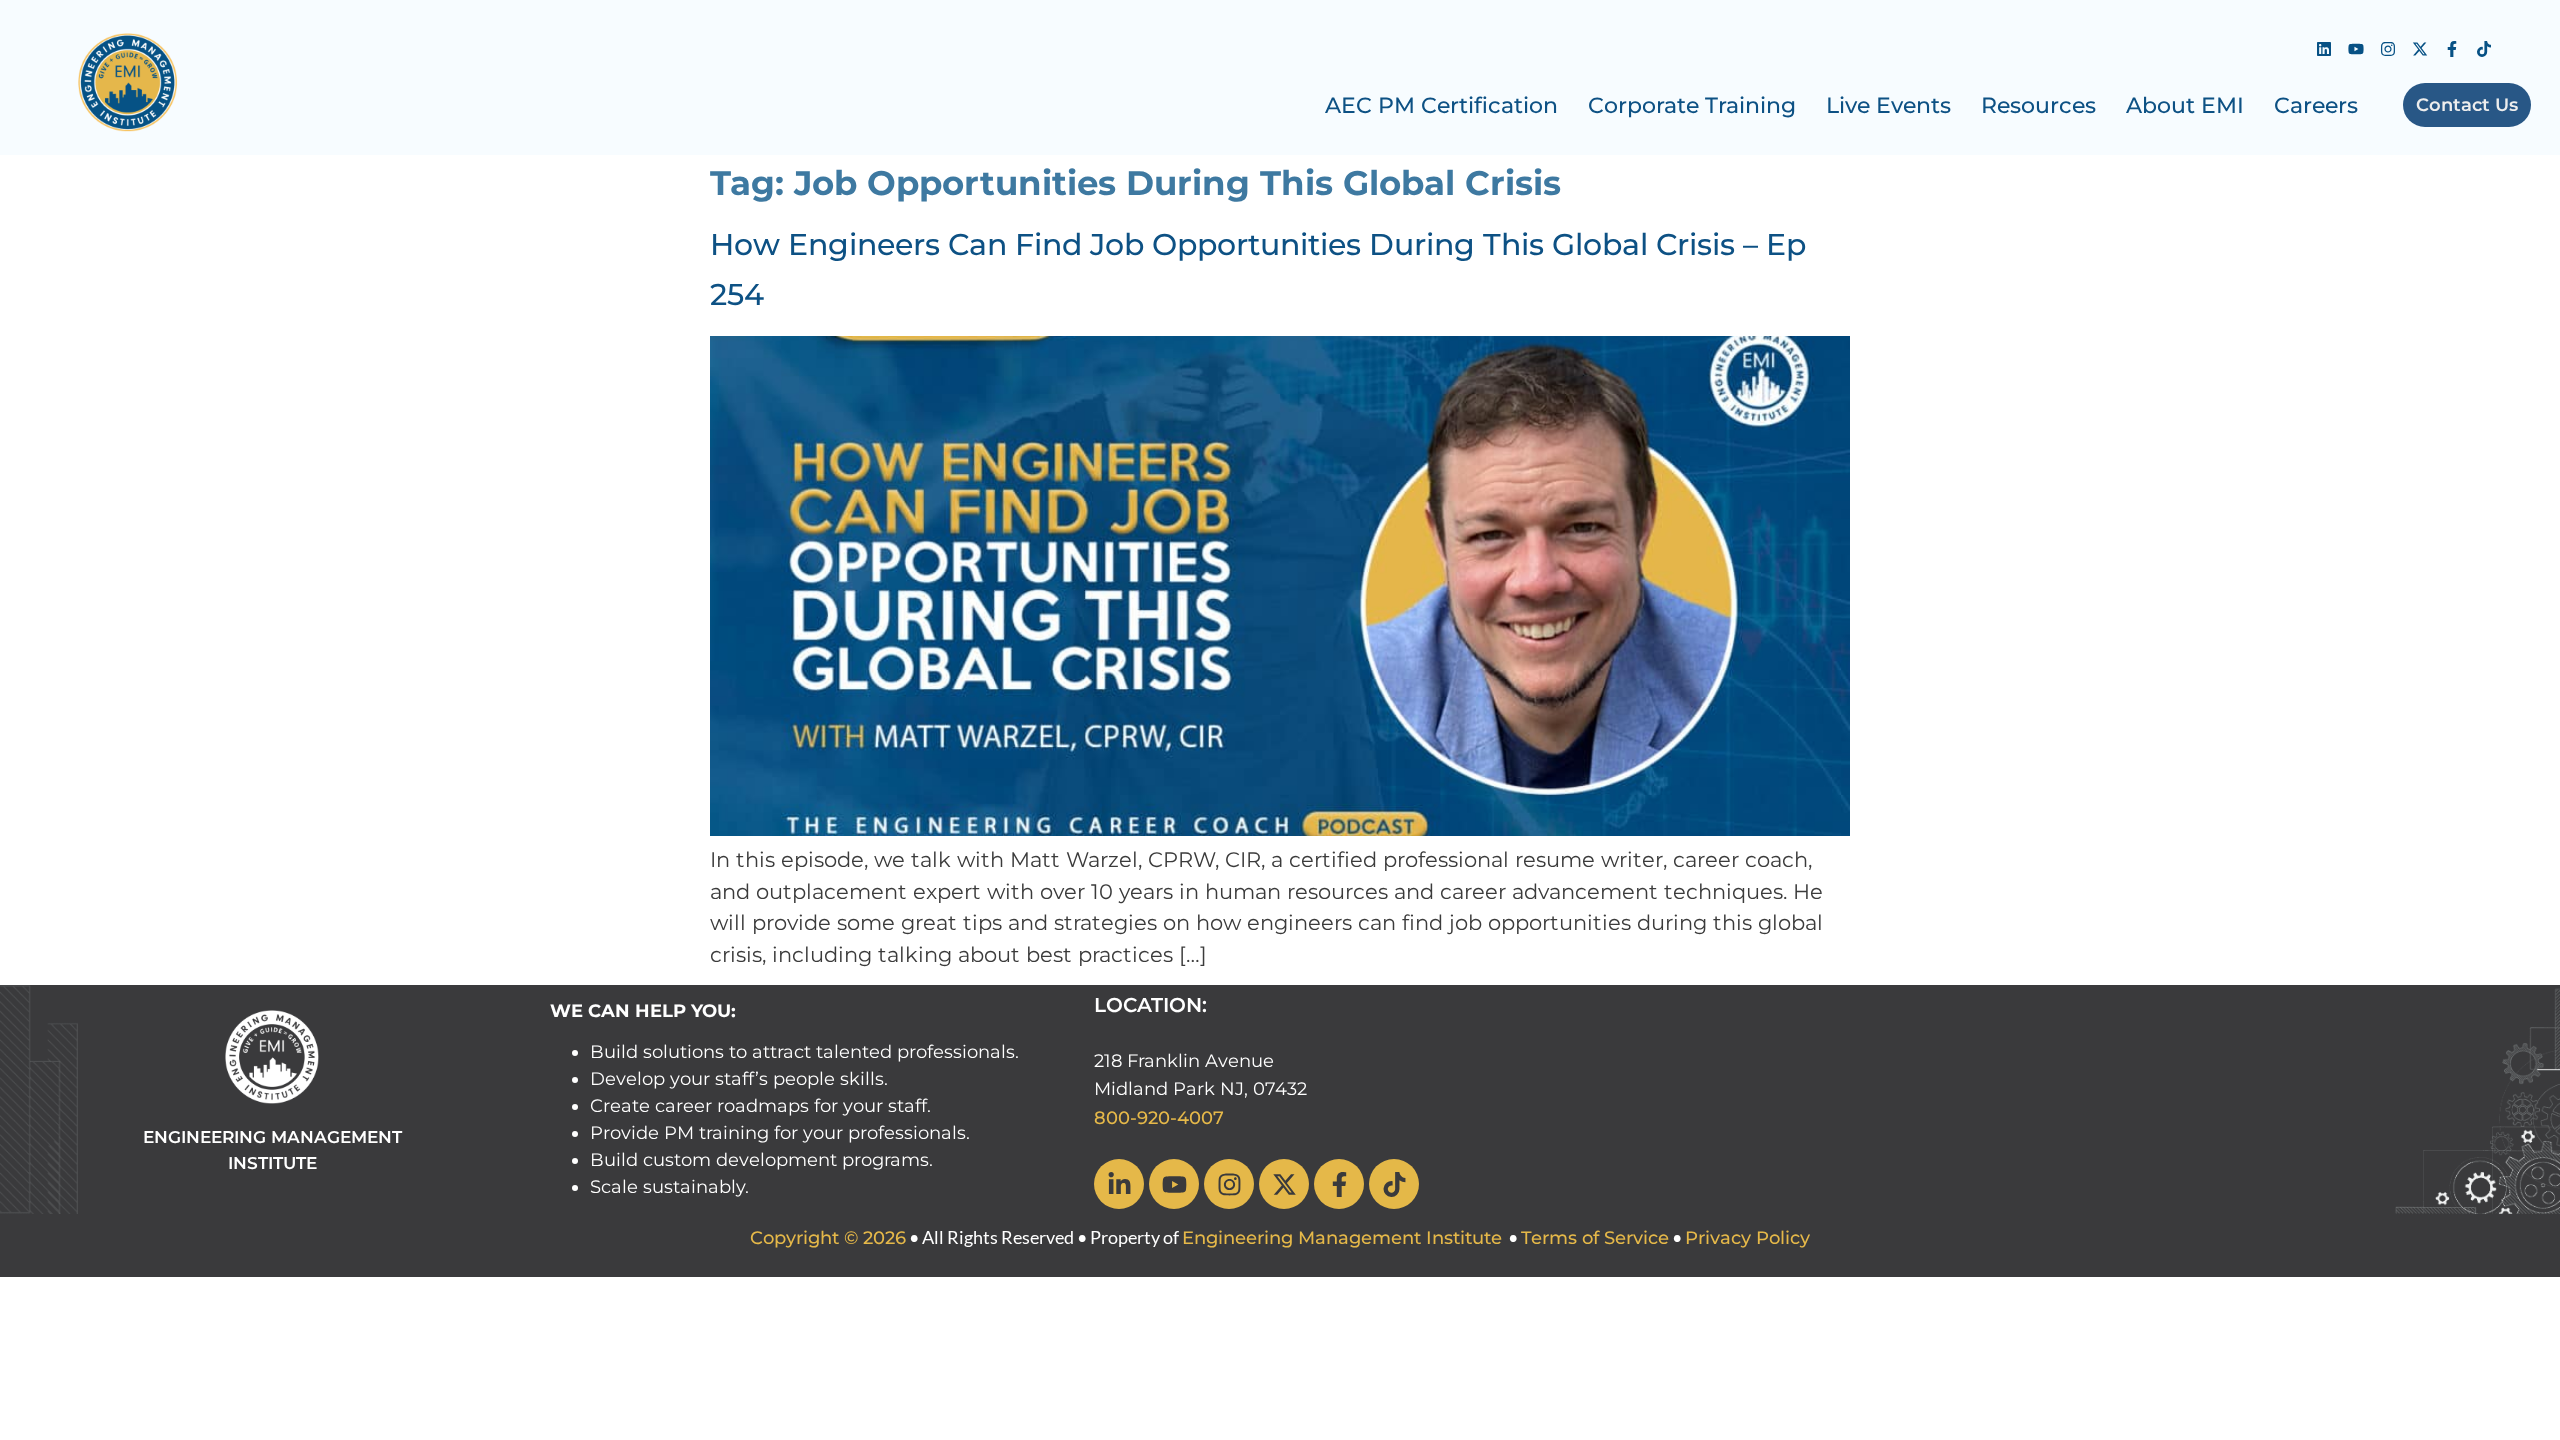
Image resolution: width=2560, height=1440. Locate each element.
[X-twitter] (2420, 49)
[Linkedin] (2324, 49)
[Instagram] (2388, 49)
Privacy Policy (1747, 1238)
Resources (2038, 105)
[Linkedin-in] (1119, 1184)
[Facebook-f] (2452, 49)
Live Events (1888, 105)
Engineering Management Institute (1342, 1238)
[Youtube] (2356, 49)
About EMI (2185, 105)
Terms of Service (1595, 1238)
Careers (2316, 105)
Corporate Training (1692, 105)
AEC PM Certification (1441, 105)
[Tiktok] (2484, 49)
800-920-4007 (1159, 1118)
